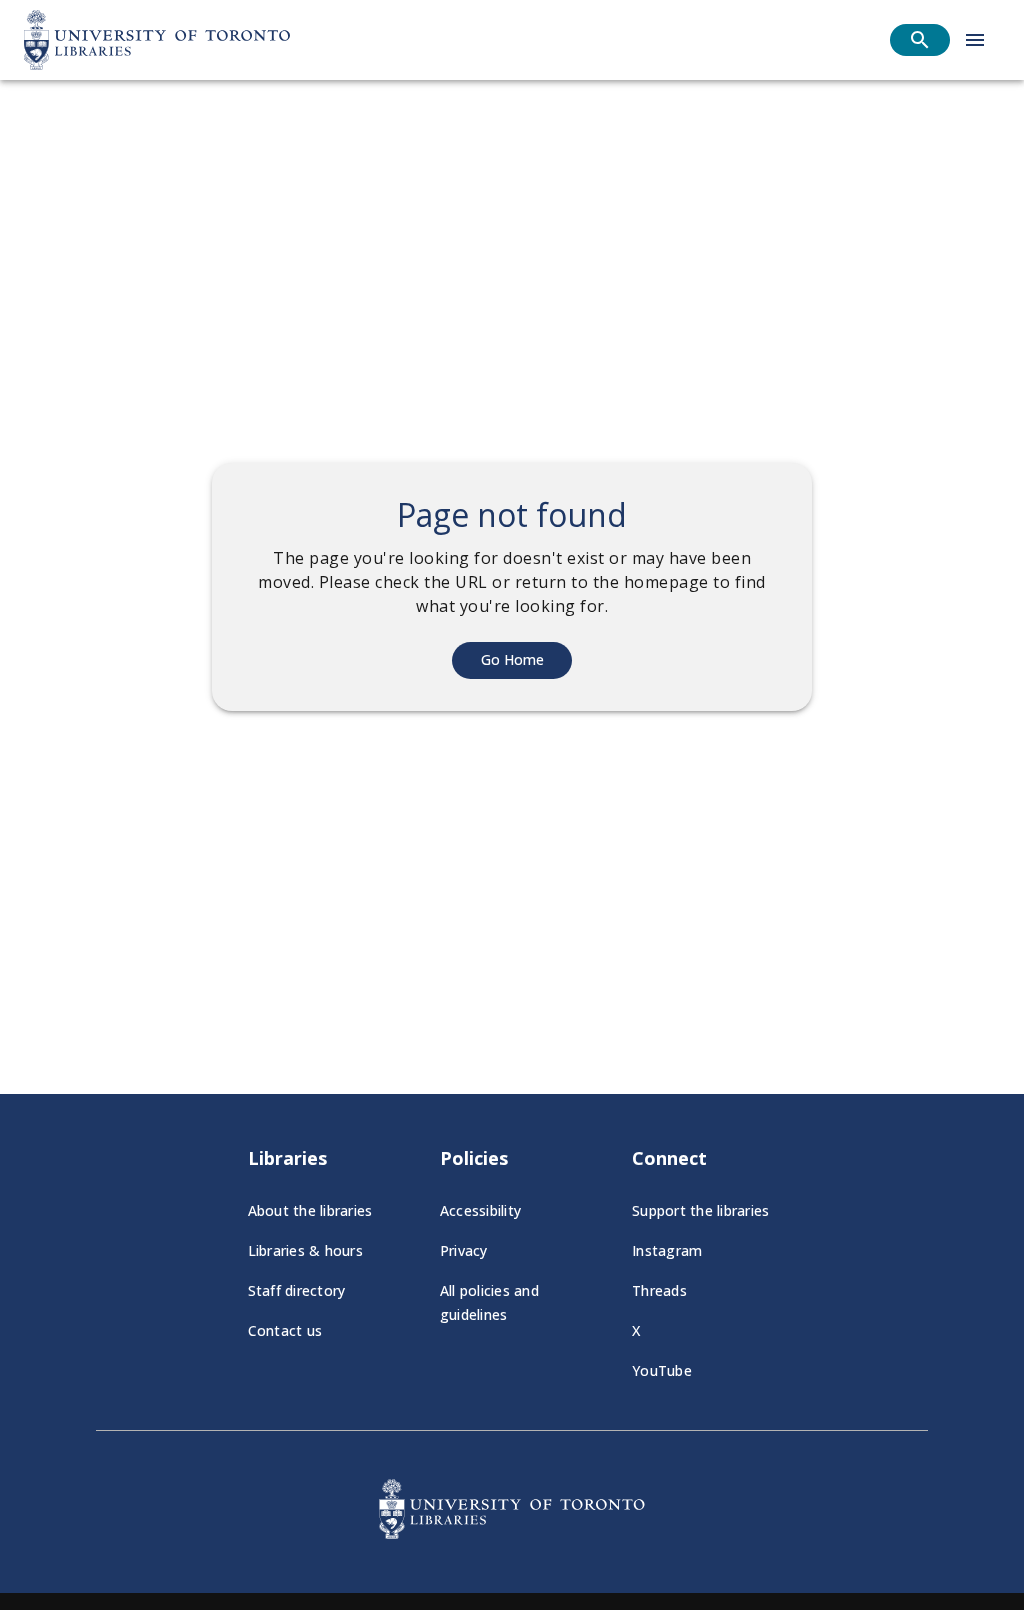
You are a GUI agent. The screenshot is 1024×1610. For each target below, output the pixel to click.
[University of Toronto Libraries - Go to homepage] (512, 1533)
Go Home (512, 659)
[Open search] (920, 40)
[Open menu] (975, 40)
